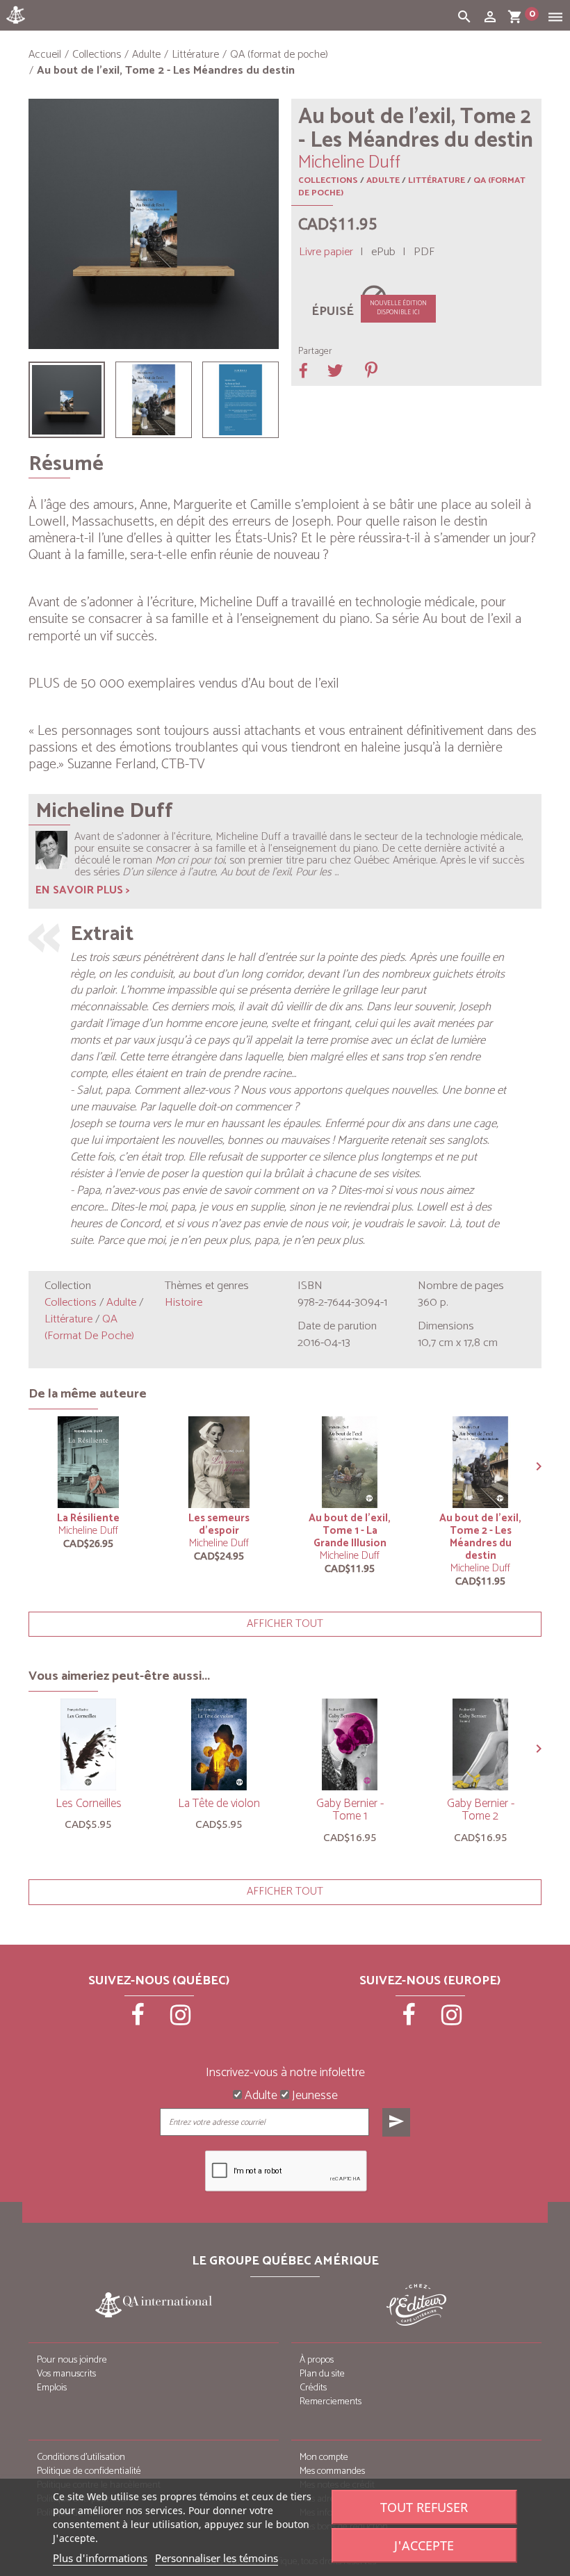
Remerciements (331, 2402)
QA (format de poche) (89, 1328)
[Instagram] (181, 2020)
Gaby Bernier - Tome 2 (481, 1810)
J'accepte (424, 2545)
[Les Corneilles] (88, 1744)
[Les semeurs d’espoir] (219, 1462)
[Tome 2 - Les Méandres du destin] (154, 400)
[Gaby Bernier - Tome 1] (350, 1744)
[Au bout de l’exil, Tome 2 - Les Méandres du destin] (241, 400)
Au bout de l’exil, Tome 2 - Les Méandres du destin (480, 1537)
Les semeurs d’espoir (219, 1524)
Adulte (383, 180)
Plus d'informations (100, 2558)
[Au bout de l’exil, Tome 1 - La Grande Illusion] (350, 1462)
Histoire (184, 1303)
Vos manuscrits (66, 2374)
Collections (328, 180)
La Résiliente (88, 1518)
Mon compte (324, 2457)
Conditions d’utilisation (81, 2457)
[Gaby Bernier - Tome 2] (480, 1744)
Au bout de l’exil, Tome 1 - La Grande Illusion (350, 1531)
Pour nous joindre (72, 2360)
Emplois (52, 2388)
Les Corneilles (89, 1804)
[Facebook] (139, 2020)
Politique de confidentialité (89, 2471)
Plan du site (322, 2374)
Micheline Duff (88, 1531)
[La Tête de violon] (219, 1744)
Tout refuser (424, 2507)
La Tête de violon (219, 1804)
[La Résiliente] (88, 1462)
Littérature (437, 180)
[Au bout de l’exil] (67, 400)
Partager (315, 352)
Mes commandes (332, 2471)
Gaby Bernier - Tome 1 (350, 1810)
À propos (317, 2360)
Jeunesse (313, 2096)
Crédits (313, 2388)
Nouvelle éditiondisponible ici (398, 308)
